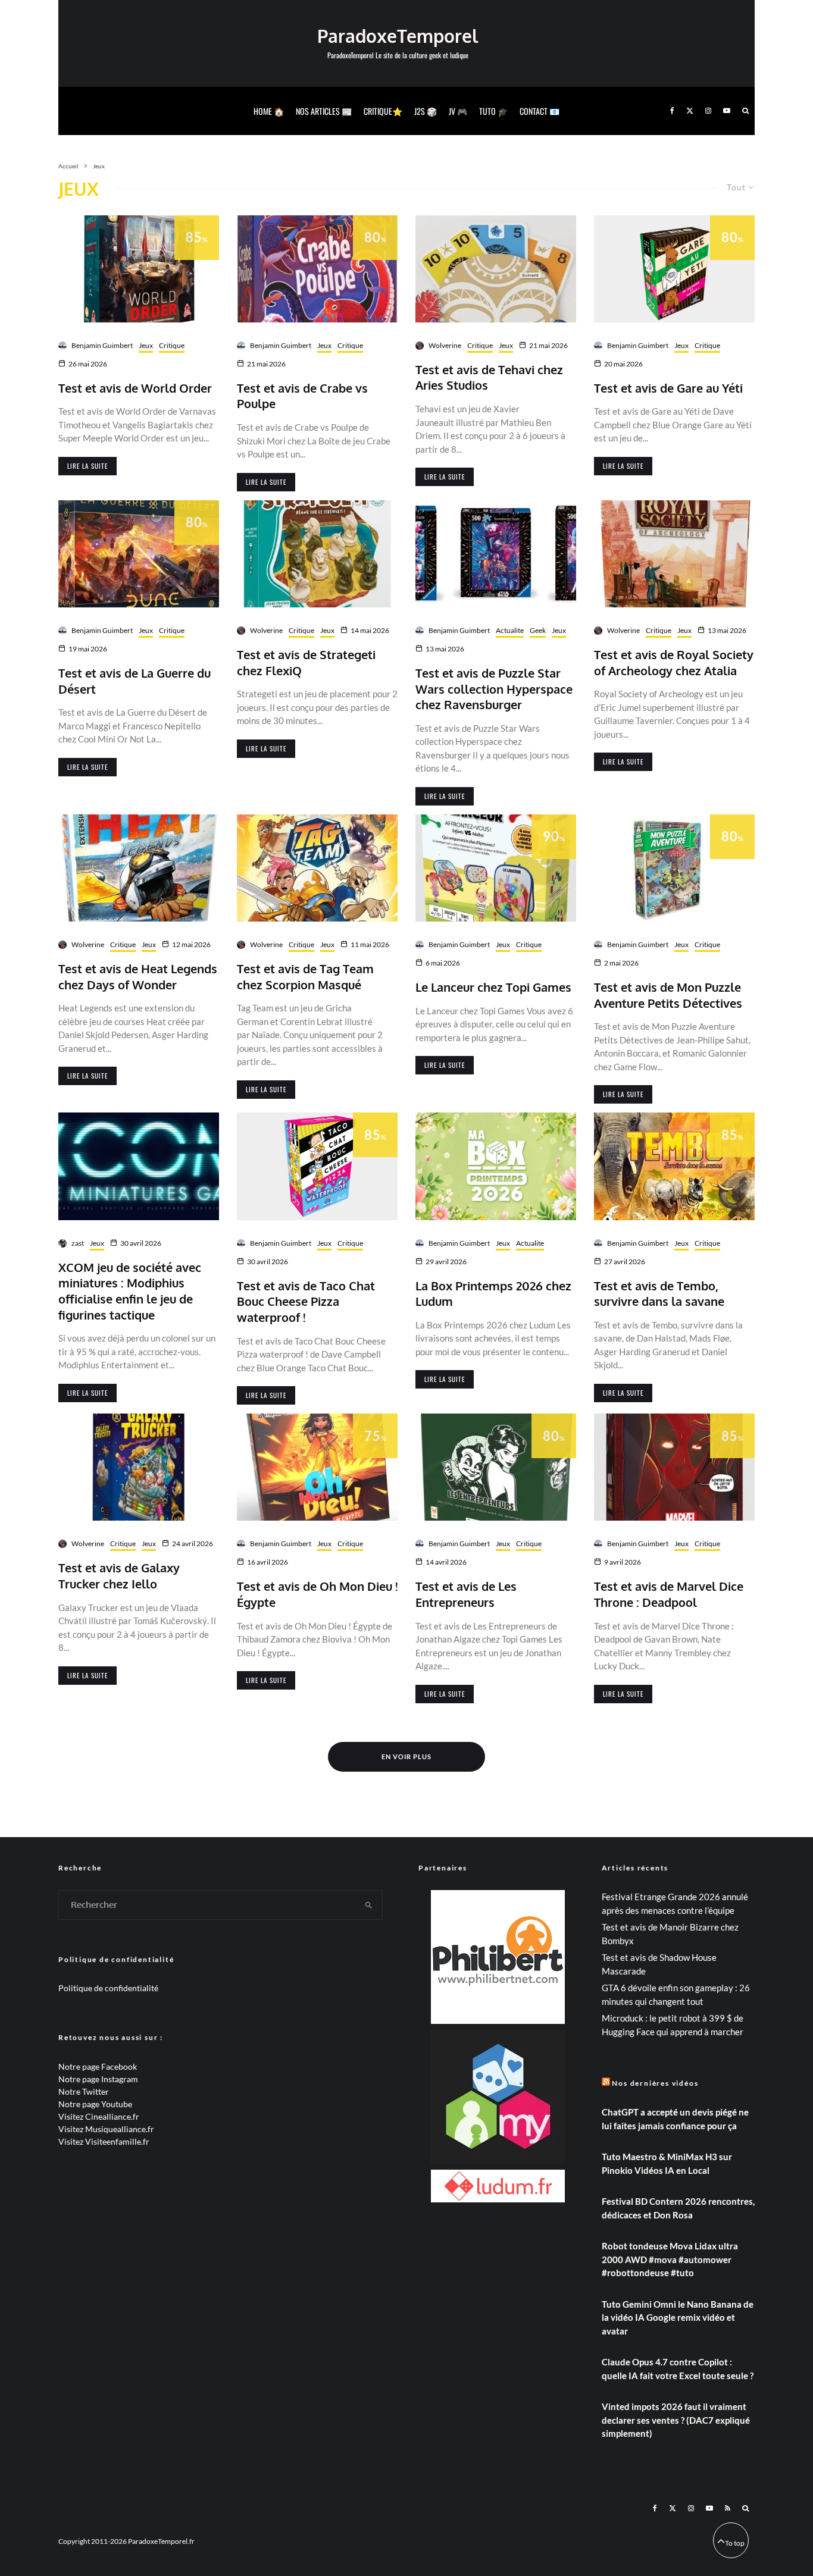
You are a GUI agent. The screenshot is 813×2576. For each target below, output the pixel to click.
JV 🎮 (458, 111)
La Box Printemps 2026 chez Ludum (493, 1294)
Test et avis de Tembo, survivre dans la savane (659, 1294)
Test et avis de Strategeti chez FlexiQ (306, 662)
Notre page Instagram (98, 2079)
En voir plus (406, 1756)
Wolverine (445, 345)
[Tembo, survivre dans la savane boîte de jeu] (674, 1166)
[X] (690, 111)
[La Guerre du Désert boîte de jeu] (139, 554)
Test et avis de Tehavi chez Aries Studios (489, 377)
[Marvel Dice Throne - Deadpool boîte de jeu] (674, 1467)
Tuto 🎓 (493, 111)
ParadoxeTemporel (398, 36)
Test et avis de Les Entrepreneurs (466, 1594)
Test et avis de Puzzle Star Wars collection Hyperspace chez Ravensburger (494, 689)
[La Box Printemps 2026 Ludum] (496, 1166)
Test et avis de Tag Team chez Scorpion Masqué (305, 977)
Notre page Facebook (98, 2066)
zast (78, 1243)
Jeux (146, 345)
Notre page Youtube (95, 2104)
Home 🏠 (269, 111)
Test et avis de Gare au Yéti (668, 388)
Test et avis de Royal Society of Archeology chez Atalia (674, 662)
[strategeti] (317, 554)
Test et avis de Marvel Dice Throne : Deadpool (669, 1594)
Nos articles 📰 (324, 111)
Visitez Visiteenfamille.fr (104, 2141)
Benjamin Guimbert (102, 345)
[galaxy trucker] (139, 1467)
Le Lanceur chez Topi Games (493, 987)
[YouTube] (727, 111)
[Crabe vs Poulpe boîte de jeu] (317, 269)
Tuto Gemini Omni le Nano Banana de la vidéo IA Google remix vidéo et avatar (678, 2318)
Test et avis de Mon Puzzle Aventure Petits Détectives (668, 995)
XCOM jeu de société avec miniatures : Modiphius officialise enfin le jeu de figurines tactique (130, 1291)
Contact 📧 (540, 111)
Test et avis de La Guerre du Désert (135, 681)
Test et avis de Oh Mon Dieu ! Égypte (317, 1594)
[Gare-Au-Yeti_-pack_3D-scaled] (674, 269)
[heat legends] (139, 868)
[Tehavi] (496, 269)
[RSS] (728, 2508)
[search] (369, 1905)
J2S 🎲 (426, 111)
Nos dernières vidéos (655, 2083)
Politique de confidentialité (108, 1988)
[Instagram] (708, 111)
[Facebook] (672, 111)
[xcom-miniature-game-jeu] (139, 1166)
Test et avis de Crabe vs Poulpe (302, 396)
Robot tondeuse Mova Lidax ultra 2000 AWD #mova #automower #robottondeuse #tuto (670, 2259)
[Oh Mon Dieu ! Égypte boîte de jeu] (317, 1467)
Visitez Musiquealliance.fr (106, 2129)
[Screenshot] (496, 554)
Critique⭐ (383, 111)
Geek (538, 630)
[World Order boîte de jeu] (139, 269)
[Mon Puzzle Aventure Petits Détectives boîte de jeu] (674, 868)
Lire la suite (87, 466)
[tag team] (317, 868)
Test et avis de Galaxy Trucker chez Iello (119, 1576)
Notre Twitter (84, 2091)
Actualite (510, 630)
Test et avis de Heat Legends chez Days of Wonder (138, 977)
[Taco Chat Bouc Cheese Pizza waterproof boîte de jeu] (317, 1166)
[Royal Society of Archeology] (674, 554)
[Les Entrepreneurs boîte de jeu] (496, 1467)
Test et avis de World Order (135, 388)
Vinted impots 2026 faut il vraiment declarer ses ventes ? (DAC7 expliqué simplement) (676, 2420)
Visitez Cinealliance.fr (99, 2116)
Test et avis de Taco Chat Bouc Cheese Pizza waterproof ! (306, 1301)
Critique (172, 345)
